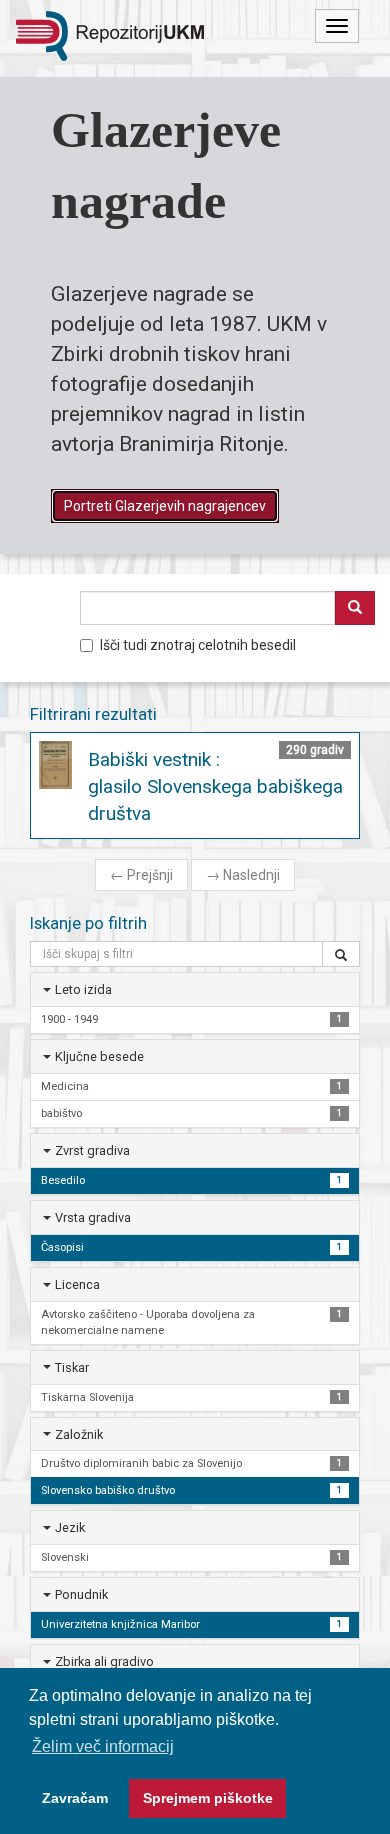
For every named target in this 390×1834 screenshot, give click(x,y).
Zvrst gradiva (92, 1150)
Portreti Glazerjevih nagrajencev (165, 506)
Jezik (70, 1527)
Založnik (79, 1434)
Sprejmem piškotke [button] (208, 1798)
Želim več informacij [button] (103, 1746)
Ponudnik (81, 1594)
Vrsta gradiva (93, 1217)
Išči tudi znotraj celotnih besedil (198, 645)
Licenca (77, 1284)
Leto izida (83, 989)
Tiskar (72, 1367)
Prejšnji (141, 875)
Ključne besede (99, 1056)
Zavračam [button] (75, 1798)
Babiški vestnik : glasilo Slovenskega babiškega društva (215, 786)
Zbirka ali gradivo (104, 1661)
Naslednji (243, 875)
